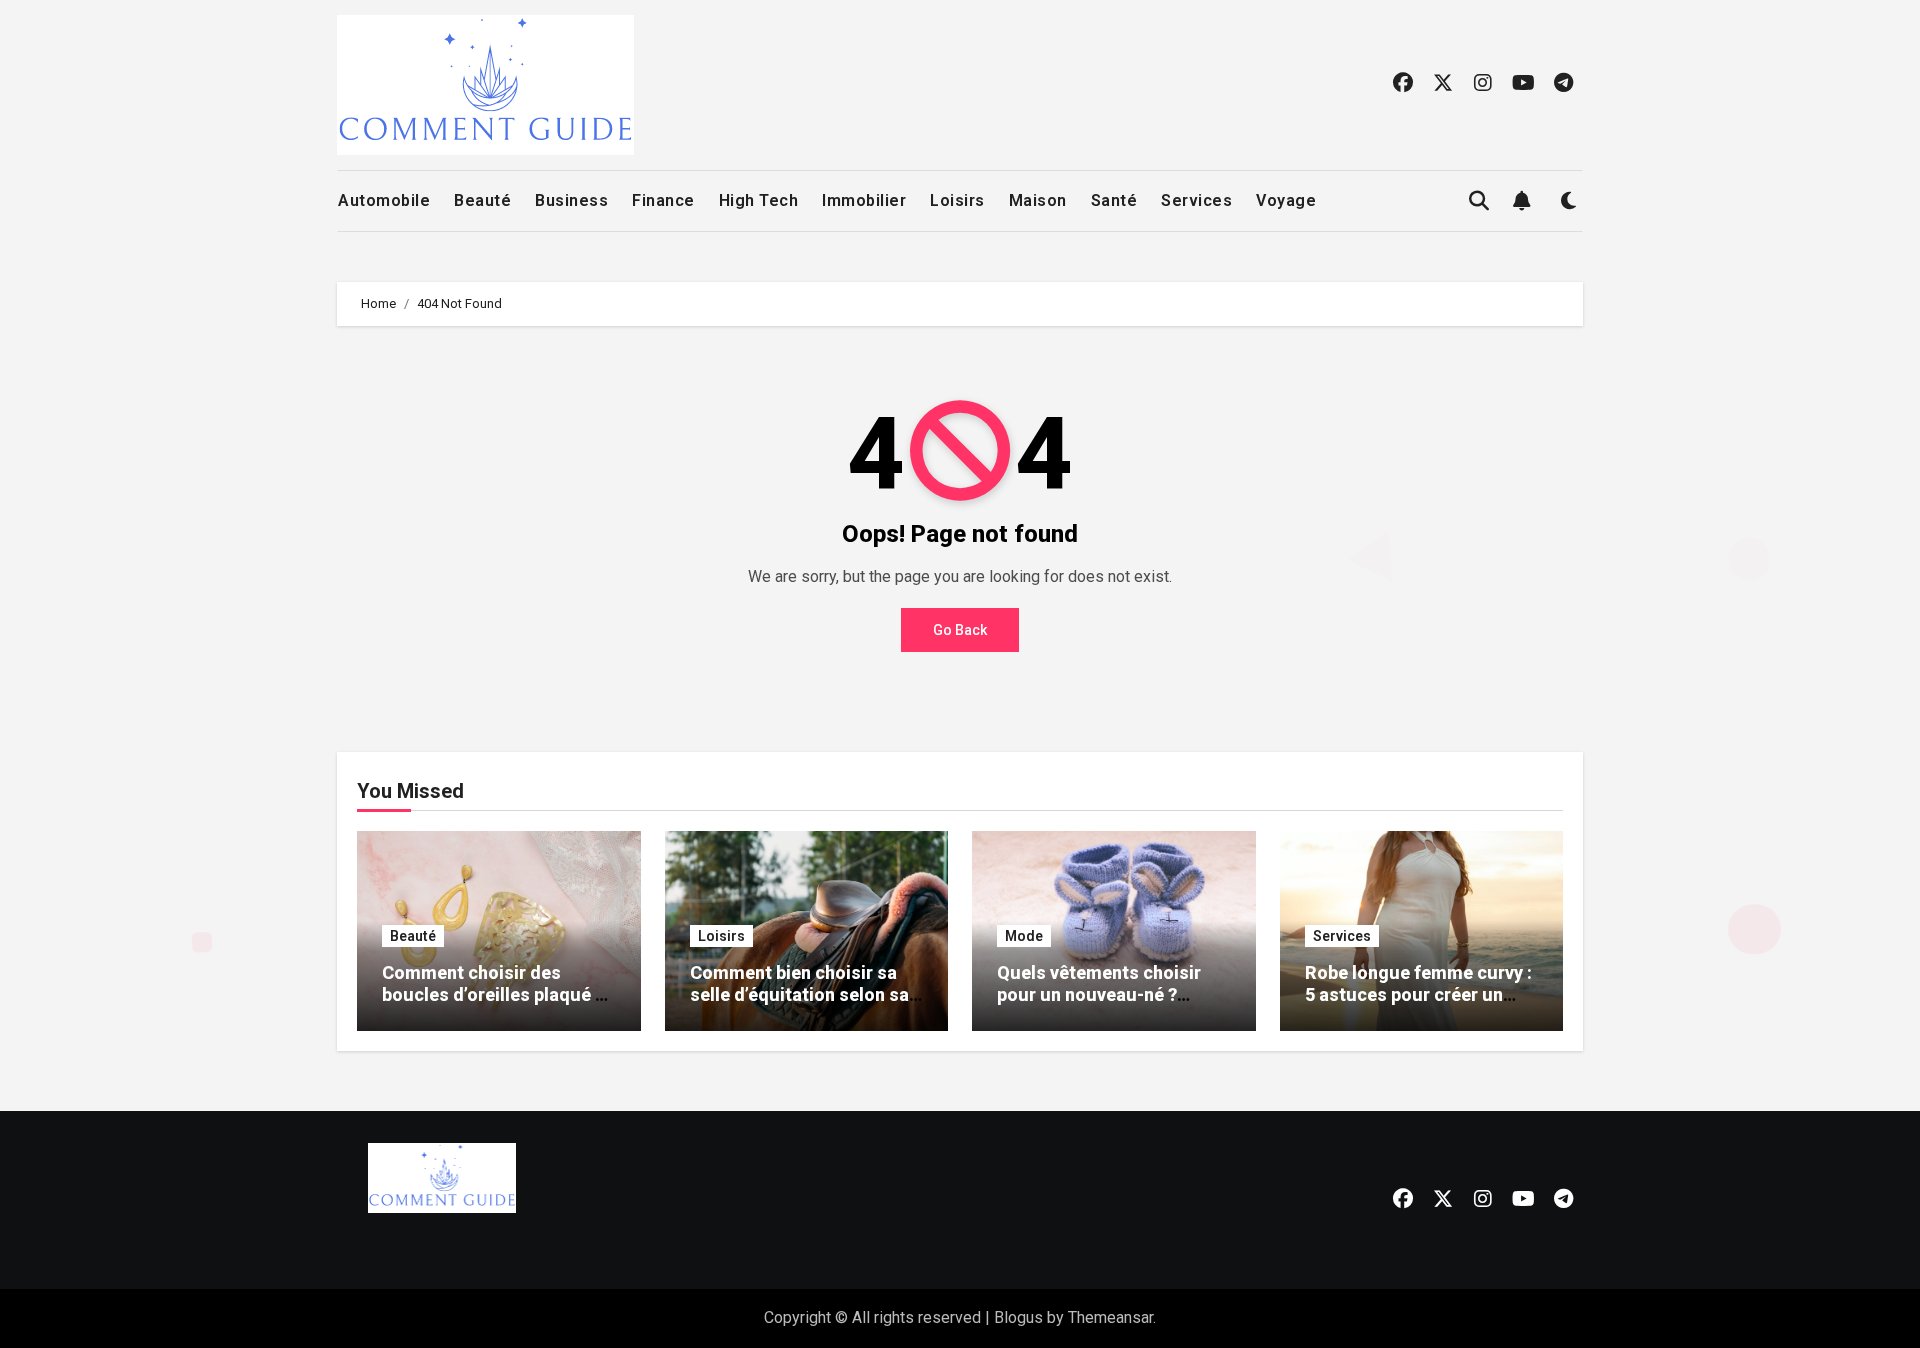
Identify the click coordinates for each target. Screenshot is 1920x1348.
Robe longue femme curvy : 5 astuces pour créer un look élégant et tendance (1418, 994)
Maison (1038, 200)
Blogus (1018, 1317)
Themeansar (1110, 1317)
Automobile (384, 200)
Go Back (960, 630)
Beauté (482, 200)
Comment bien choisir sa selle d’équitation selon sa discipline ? (799, 994)
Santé (1114, 200)
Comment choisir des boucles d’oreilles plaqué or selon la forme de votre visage (497, 1005)
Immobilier (864, 200)
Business (571, 200)
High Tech (759, 200)
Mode (1024, 936)
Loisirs (957, 200)
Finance (663, 200)
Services (1196, 200)
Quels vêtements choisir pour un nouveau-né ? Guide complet (1099, 994)
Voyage (1286, 200)
